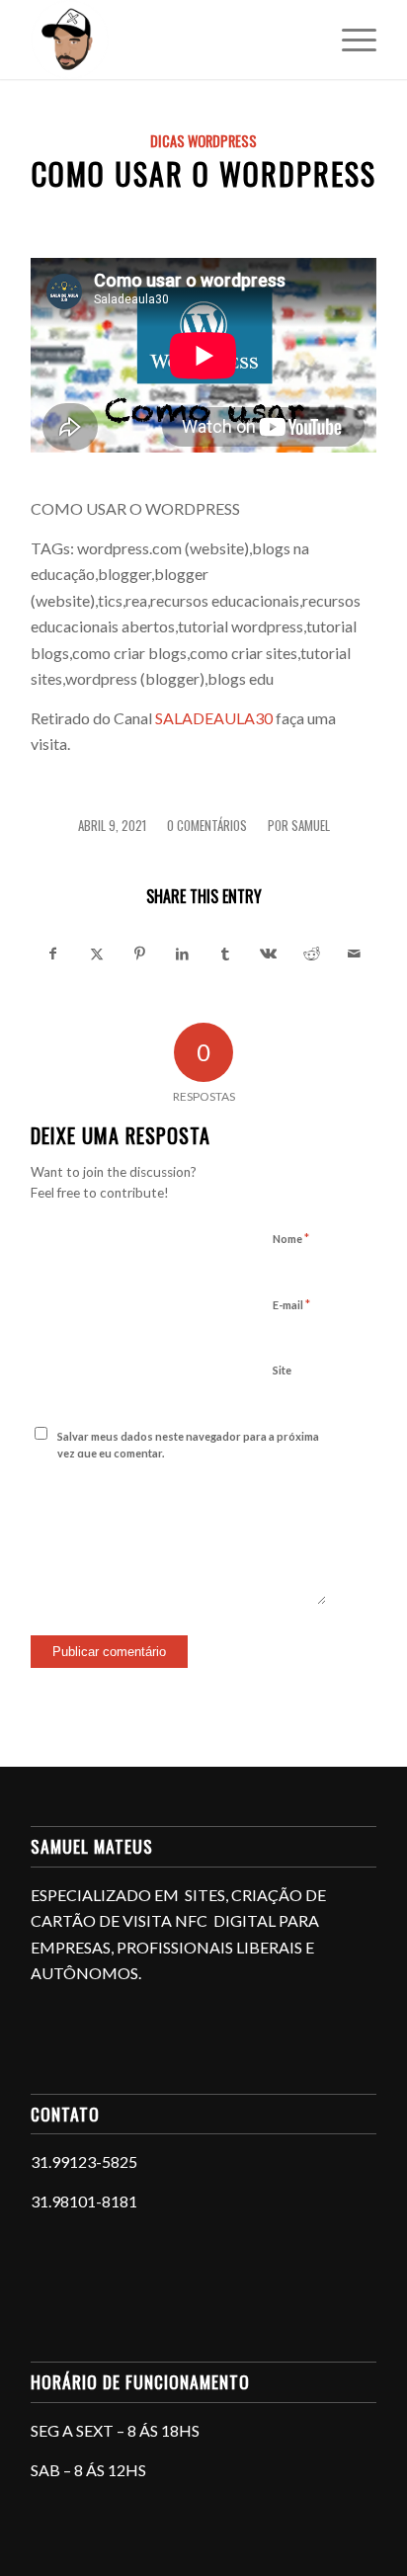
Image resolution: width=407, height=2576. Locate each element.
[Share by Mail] (355, 954)
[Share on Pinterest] (140, 954)
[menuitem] (349, 40)
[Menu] (349, 40)
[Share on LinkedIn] (182, 954)
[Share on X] (96, 954)
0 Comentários (207, 826)
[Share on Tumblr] (226, 954)
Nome (291, 1238)
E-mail (291, 1304)
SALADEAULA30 (214, 718)
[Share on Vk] (268, 954)
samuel (311, 826)
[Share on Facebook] (53, 954)
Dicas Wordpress (203, 141)
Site (282, 1370)
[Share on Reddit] (312, 954)
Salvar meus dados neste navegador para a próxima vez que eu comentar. (188, 1445)
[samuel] (169, 40)
